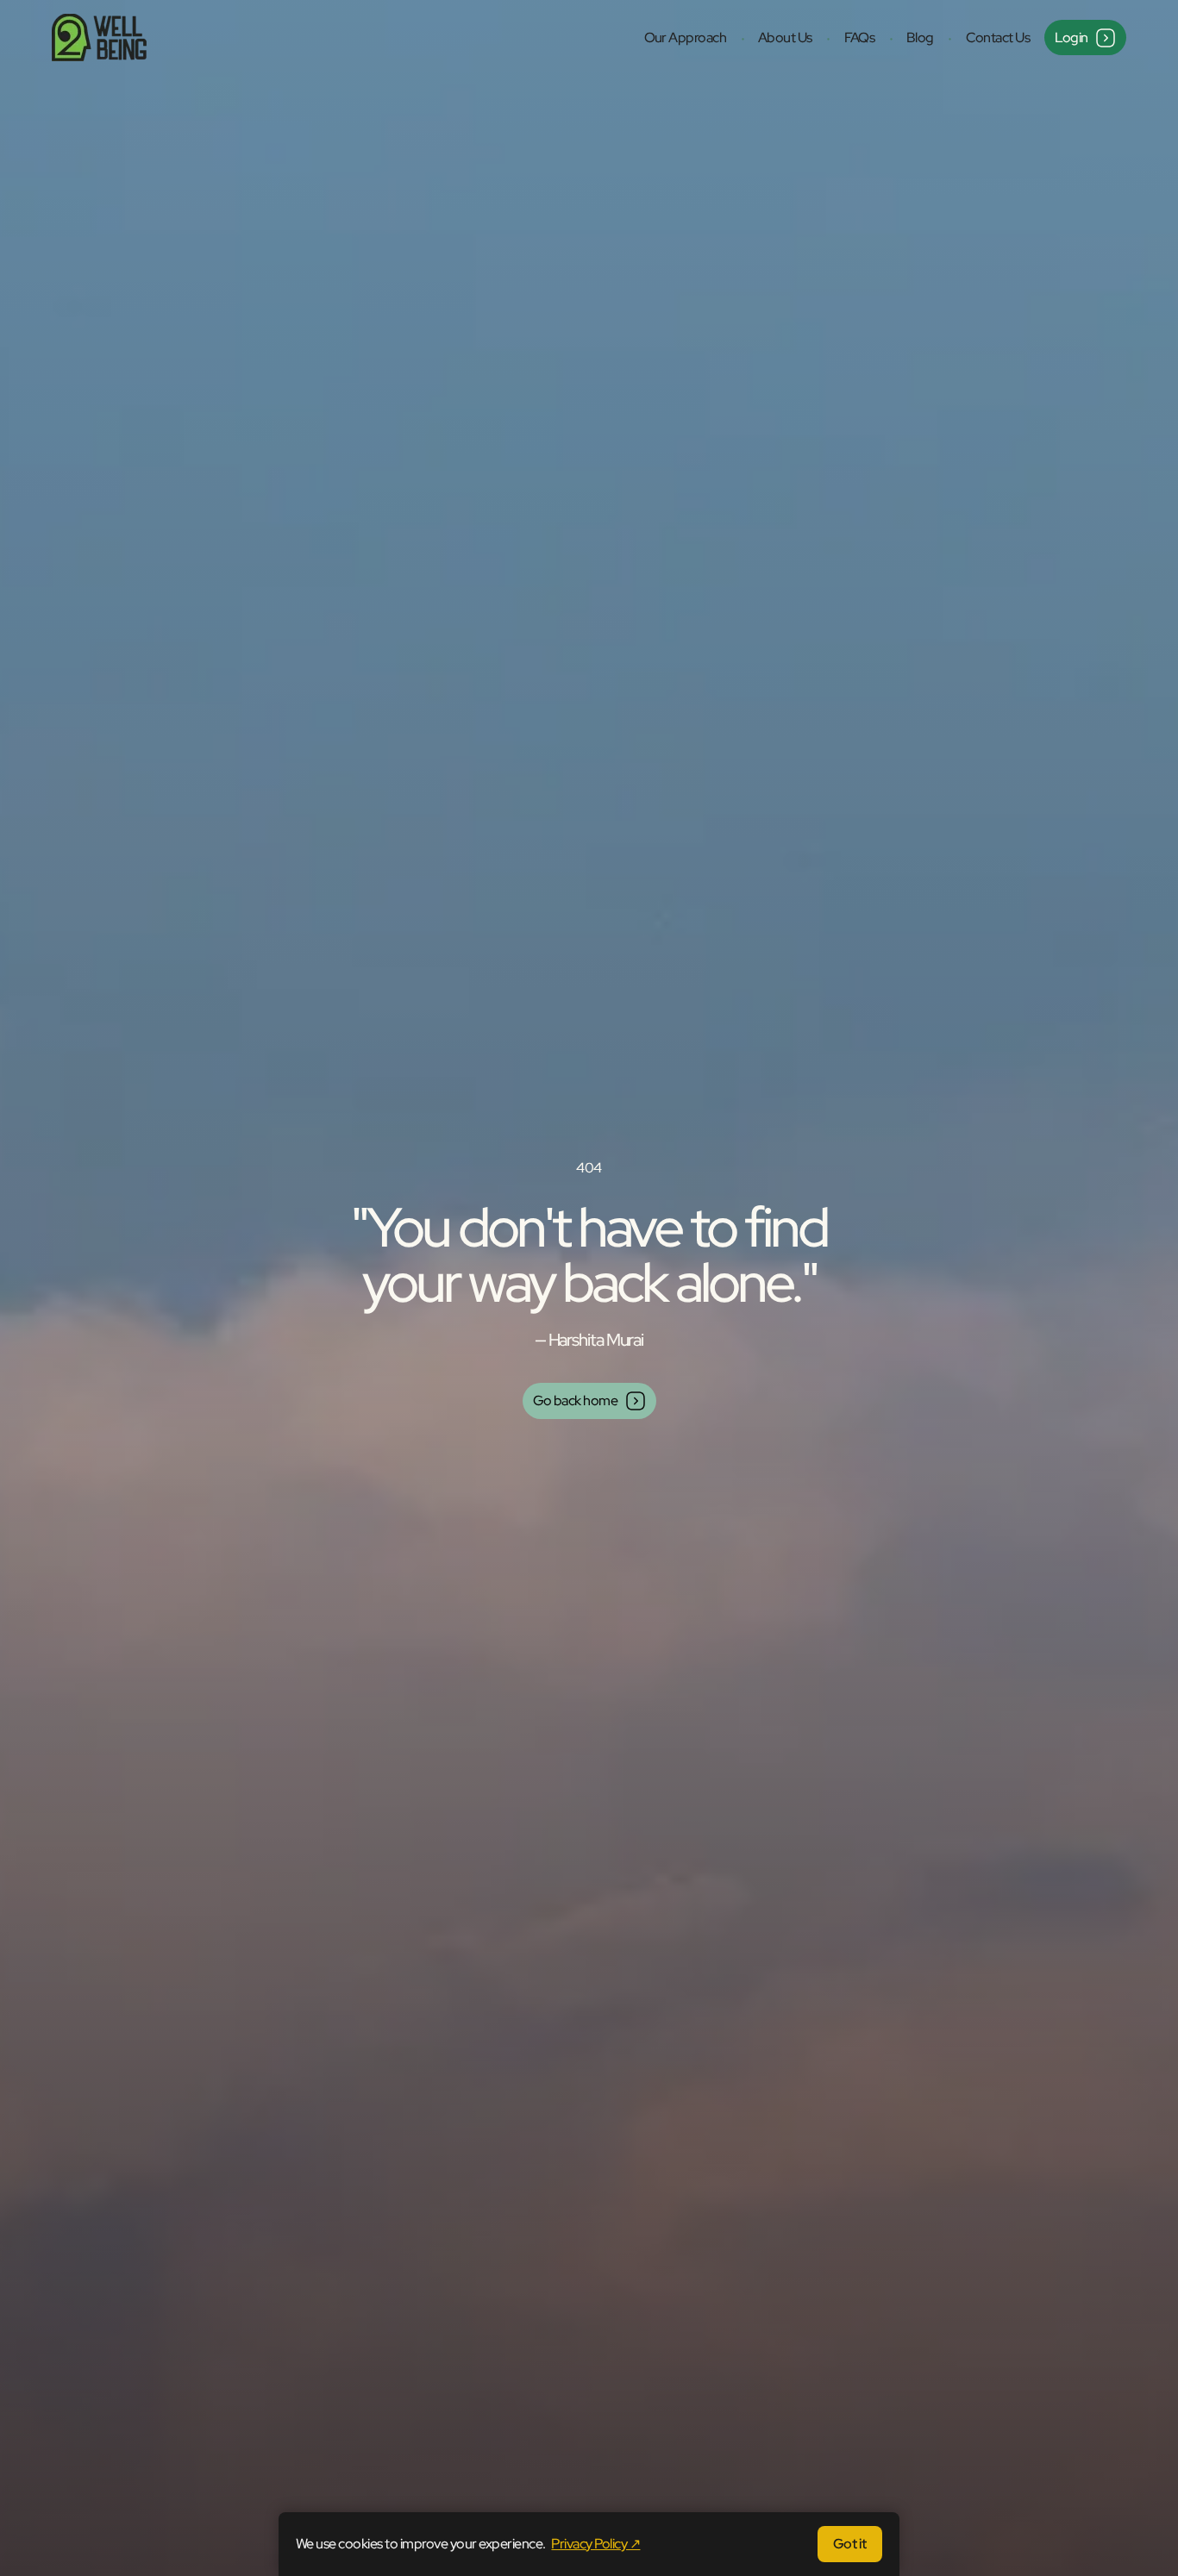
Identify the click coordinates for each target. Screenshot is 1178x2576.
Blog (920, 38)
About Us (785, 38)
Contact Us (998, 38)
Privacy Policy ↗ (595, 2544)
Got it (850, 2544)
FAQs (860, 38)
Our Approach (686, 38)
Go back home (576, 1401)
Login (1072, 38)
